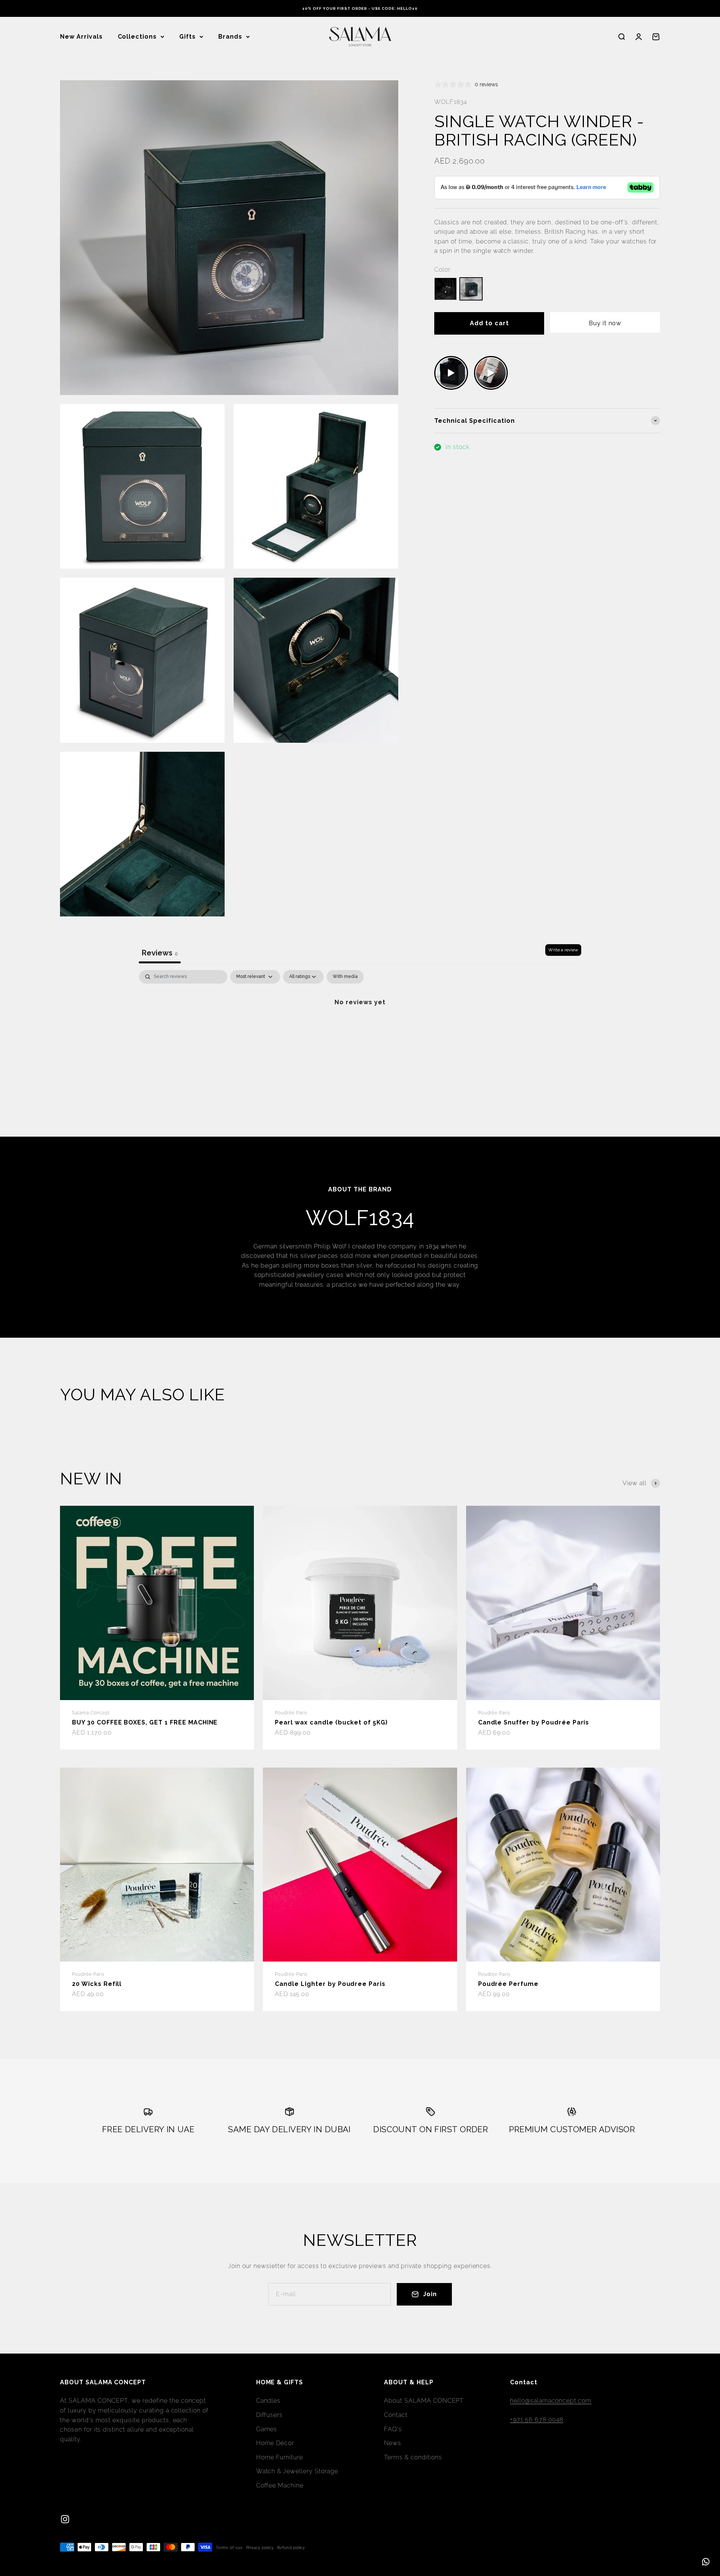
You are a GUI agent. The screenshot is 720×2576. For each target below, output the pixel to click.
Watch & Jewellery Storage (297, 2471)
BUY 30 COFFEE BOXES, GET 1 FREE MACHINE (145, 1722)
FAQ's (393, 2429)
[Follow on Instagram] (65, 2519)
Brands (230, 37)
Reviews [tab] (160, 953)
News (393, 2443)
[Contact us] (706, 2562)
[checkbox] (345, 977)
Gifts (187, 37)
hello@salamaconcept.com (551, 2401)
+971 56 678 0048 (537, 2419)
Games (267, 2429)
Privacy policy (260, 2548)
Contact (396, 2415)
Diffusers (270, 2415)
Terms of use (229, 2548)
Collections (137, 37)
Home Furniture (280, 2457)
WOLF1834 (451, 102)
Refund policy (291, 2548)
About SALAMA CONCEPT (424, 2401)
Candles (268, 2401)
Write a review (563, 950)
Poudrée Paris (291, 1713)
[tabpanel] (360, 1027)
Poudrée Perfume (508, 1984)
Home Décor (275, 2443)
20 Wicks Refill (97, 1984)
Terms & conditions (413, 2457)
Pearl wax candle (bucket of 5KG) (331, 1722)
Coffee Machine (280, 2485)
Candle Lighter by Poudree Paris (330, 1984)
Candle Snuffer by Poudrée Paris (534, 1722)
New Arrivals (81, 37)
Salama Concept (91, 1713)
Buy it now (605, 323)
